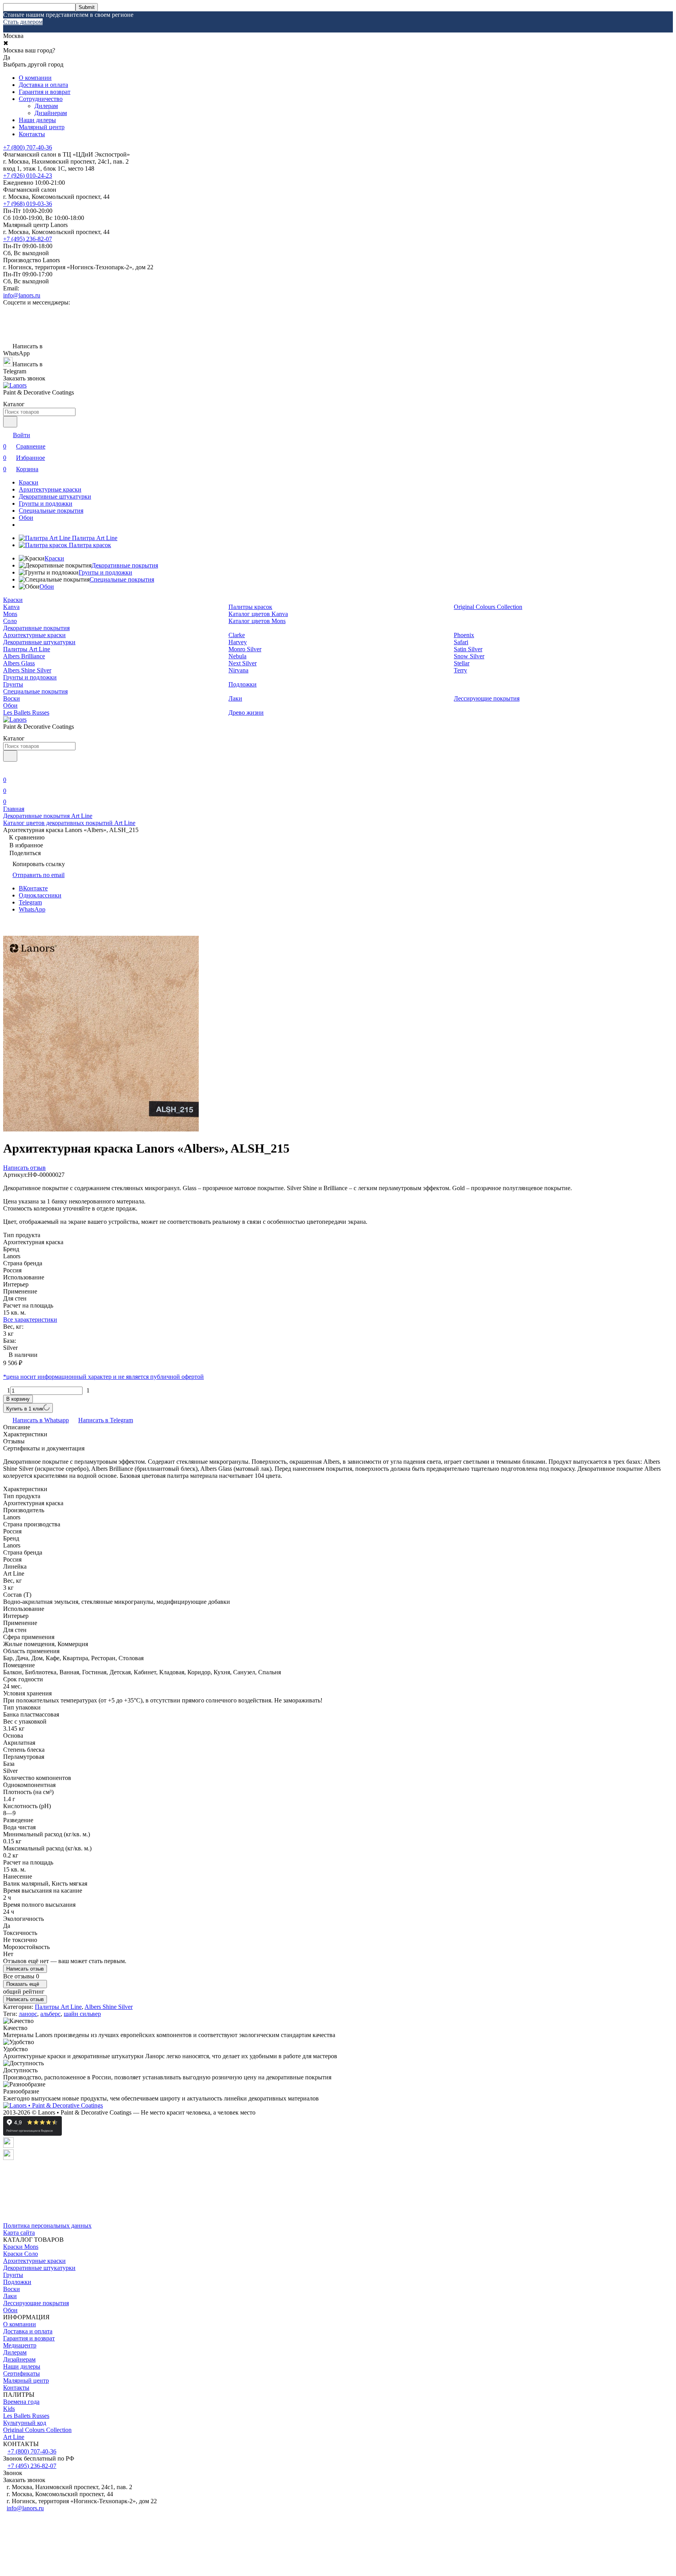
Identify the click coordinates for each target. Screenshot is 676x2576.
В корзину (18, 1399)
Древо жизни (246, 712)
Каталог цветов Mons (257, 621)
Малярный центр (42, 127)
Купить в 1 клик (25, 1409)
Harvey (238, 642)
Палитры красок (250, 607)
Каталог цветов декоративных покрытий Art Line (69, 823)
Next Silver (243, 663)
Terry (460, 670)
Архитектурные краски (50, 489)
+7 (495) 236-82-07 (28, 239)
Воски (12, 698)
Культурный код (25, 2423)
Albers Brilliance (24, 656)
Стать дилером (23, 22)
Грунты (13, 684)
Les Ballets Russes (26, 712)
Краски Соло (21, 2254)
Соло (10, 621)
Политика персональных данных (47, 2226)
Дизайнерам (51, 113)
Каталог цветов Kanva (258, 614)
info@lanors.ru (22, 295)
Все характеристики (30, 1320)
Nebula (237, 656)
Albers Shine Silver (27, 670)
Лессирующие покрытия (487, 698)
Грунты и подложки (46, 503)
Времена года (21, 2402)
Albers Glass (19, 663)
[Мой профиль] (8, 769)
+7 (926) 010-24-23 (28, 176)
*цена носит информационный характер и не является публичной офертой (103, 1377)
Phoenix (464, 635)
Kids (9, 2409)
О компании (35, 78)
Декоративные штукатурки (55, 496)
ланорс (28, 2014)
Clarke (237, 635)
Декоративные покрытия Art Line (48, 816)
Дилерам (46, 106)
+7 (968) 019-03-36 (28, 204)
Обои (26, 518)
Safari (461, 642)
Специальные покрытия (51, 511)
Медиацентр (20, 2345)
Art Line (14, 2437)
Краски (29, 482)
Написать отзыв (25, 1969)
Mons (10, 614)
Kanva (11, 607)
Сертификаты (22, 2373)
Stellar (462, 663)
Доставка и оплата (43, 85)
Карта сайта (19, 2233)
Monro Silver (245, 649)
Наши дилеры (37, 120)
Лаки (235, 698)
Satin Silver (468, 649)
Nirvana (238, 670)
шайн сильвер (82, 2014)
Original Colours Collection (488, 607)
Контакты (32, 134)
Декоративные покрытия (125, 565)
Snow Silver (469, 656)
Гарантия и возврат (45, 92)
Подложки (243, 684)
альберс (50, 2014)
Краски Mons (21, 2247)
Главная (14, 809)
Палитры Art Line (27, 649)
